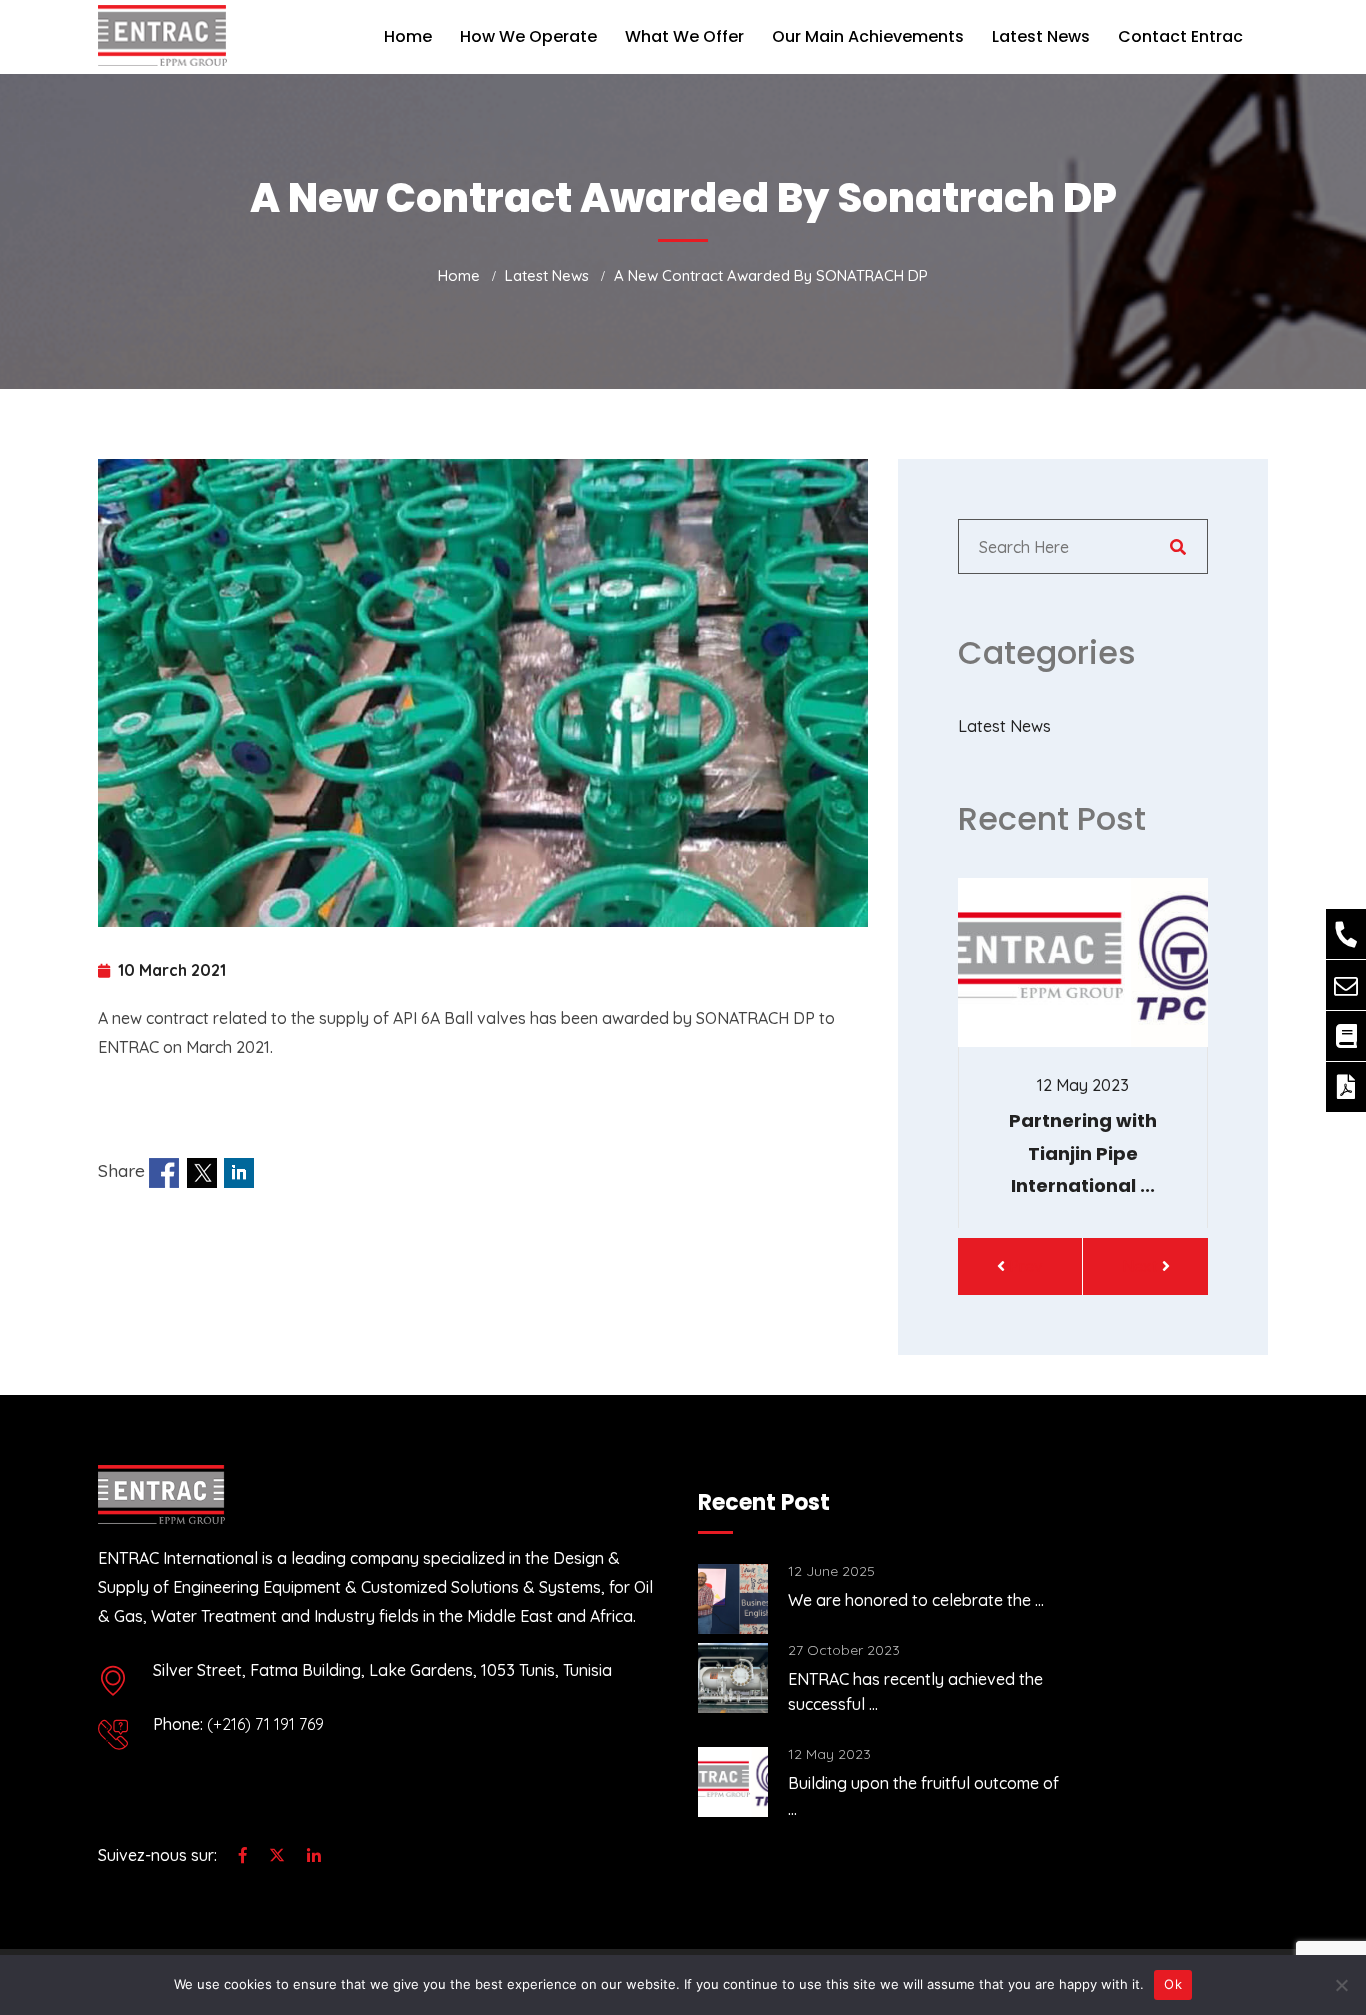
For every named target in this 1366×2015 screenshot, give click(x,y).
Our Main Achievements (868, 36)
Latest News (1041, 36)
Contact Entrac (1180, 36)
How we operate (528, 36)
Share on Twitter (202, 1173)
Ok (1173, 1984)
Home (408, 36)
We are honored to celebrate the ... (916, 1600)
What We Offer (684, 36)
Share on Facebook (164, 1173)
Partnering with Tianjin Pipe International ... (1083, 1153)
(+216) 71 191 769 (265, 1724)
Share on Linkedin (239, 1173)
